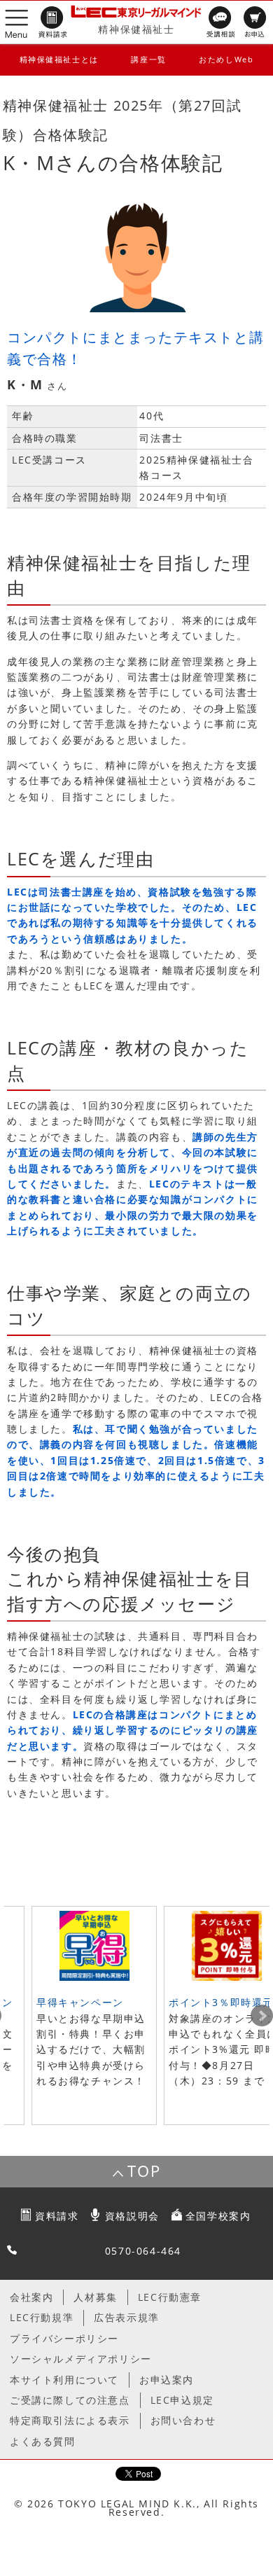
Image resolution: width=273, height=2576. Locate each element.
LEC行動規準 (42, 2317)
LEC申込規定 (182, 2400)
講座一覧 (148, 59)
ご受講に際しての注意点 (70, 2400)
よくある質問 (43, 2441)
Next (262, 2016)
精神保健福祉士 (136, 29)
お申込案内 (167, 2380)
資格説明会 (132, 2216)
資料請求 (57, 2216)
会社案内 (31, 2297)
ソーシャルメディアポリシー (81, 2359)
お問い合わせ (183, 2420)
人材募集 (95, 2297)
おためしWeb (226, 59)
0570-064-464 (143, 2251)
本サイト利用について (64, 2380)
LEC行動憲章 (170, 2297)
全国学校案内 (218, 2216)
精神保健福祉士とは (59, 59)
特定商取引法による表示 (70, 2420)
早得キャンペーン (80, 2002)
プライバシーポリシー (64, 2338)
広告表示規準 (127, 2317)
